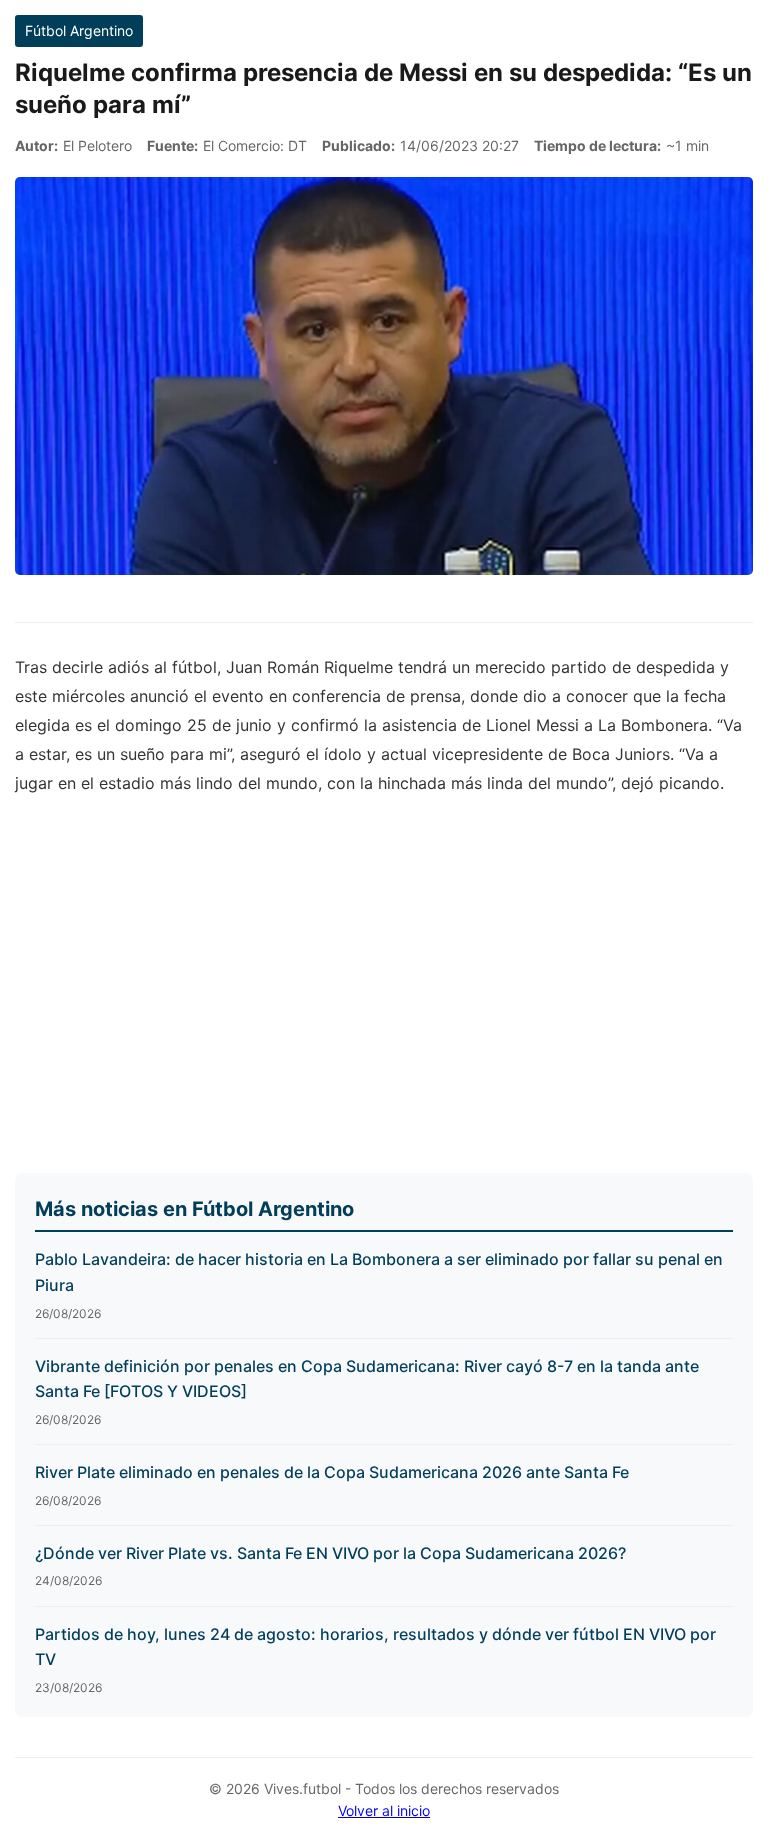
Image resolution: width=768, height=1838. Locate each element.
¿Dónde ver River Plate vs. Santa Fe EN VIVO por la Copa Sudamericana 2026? (330, 1553)
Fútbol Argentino (79, 30)
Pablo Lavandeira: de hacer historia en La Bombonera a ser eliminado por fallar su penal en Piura (379, 1272)
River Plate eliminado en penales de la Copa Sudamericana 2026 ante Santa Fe (332, 1472)
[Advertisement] (384, 989)
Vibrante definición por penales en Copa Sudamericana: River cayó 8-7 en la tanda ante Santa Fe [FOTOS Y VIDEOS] (367, 1379)
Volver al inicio (384, 1810)
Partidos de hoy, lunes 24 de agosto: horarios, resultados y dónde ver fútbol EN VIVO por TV (375, 1647)
